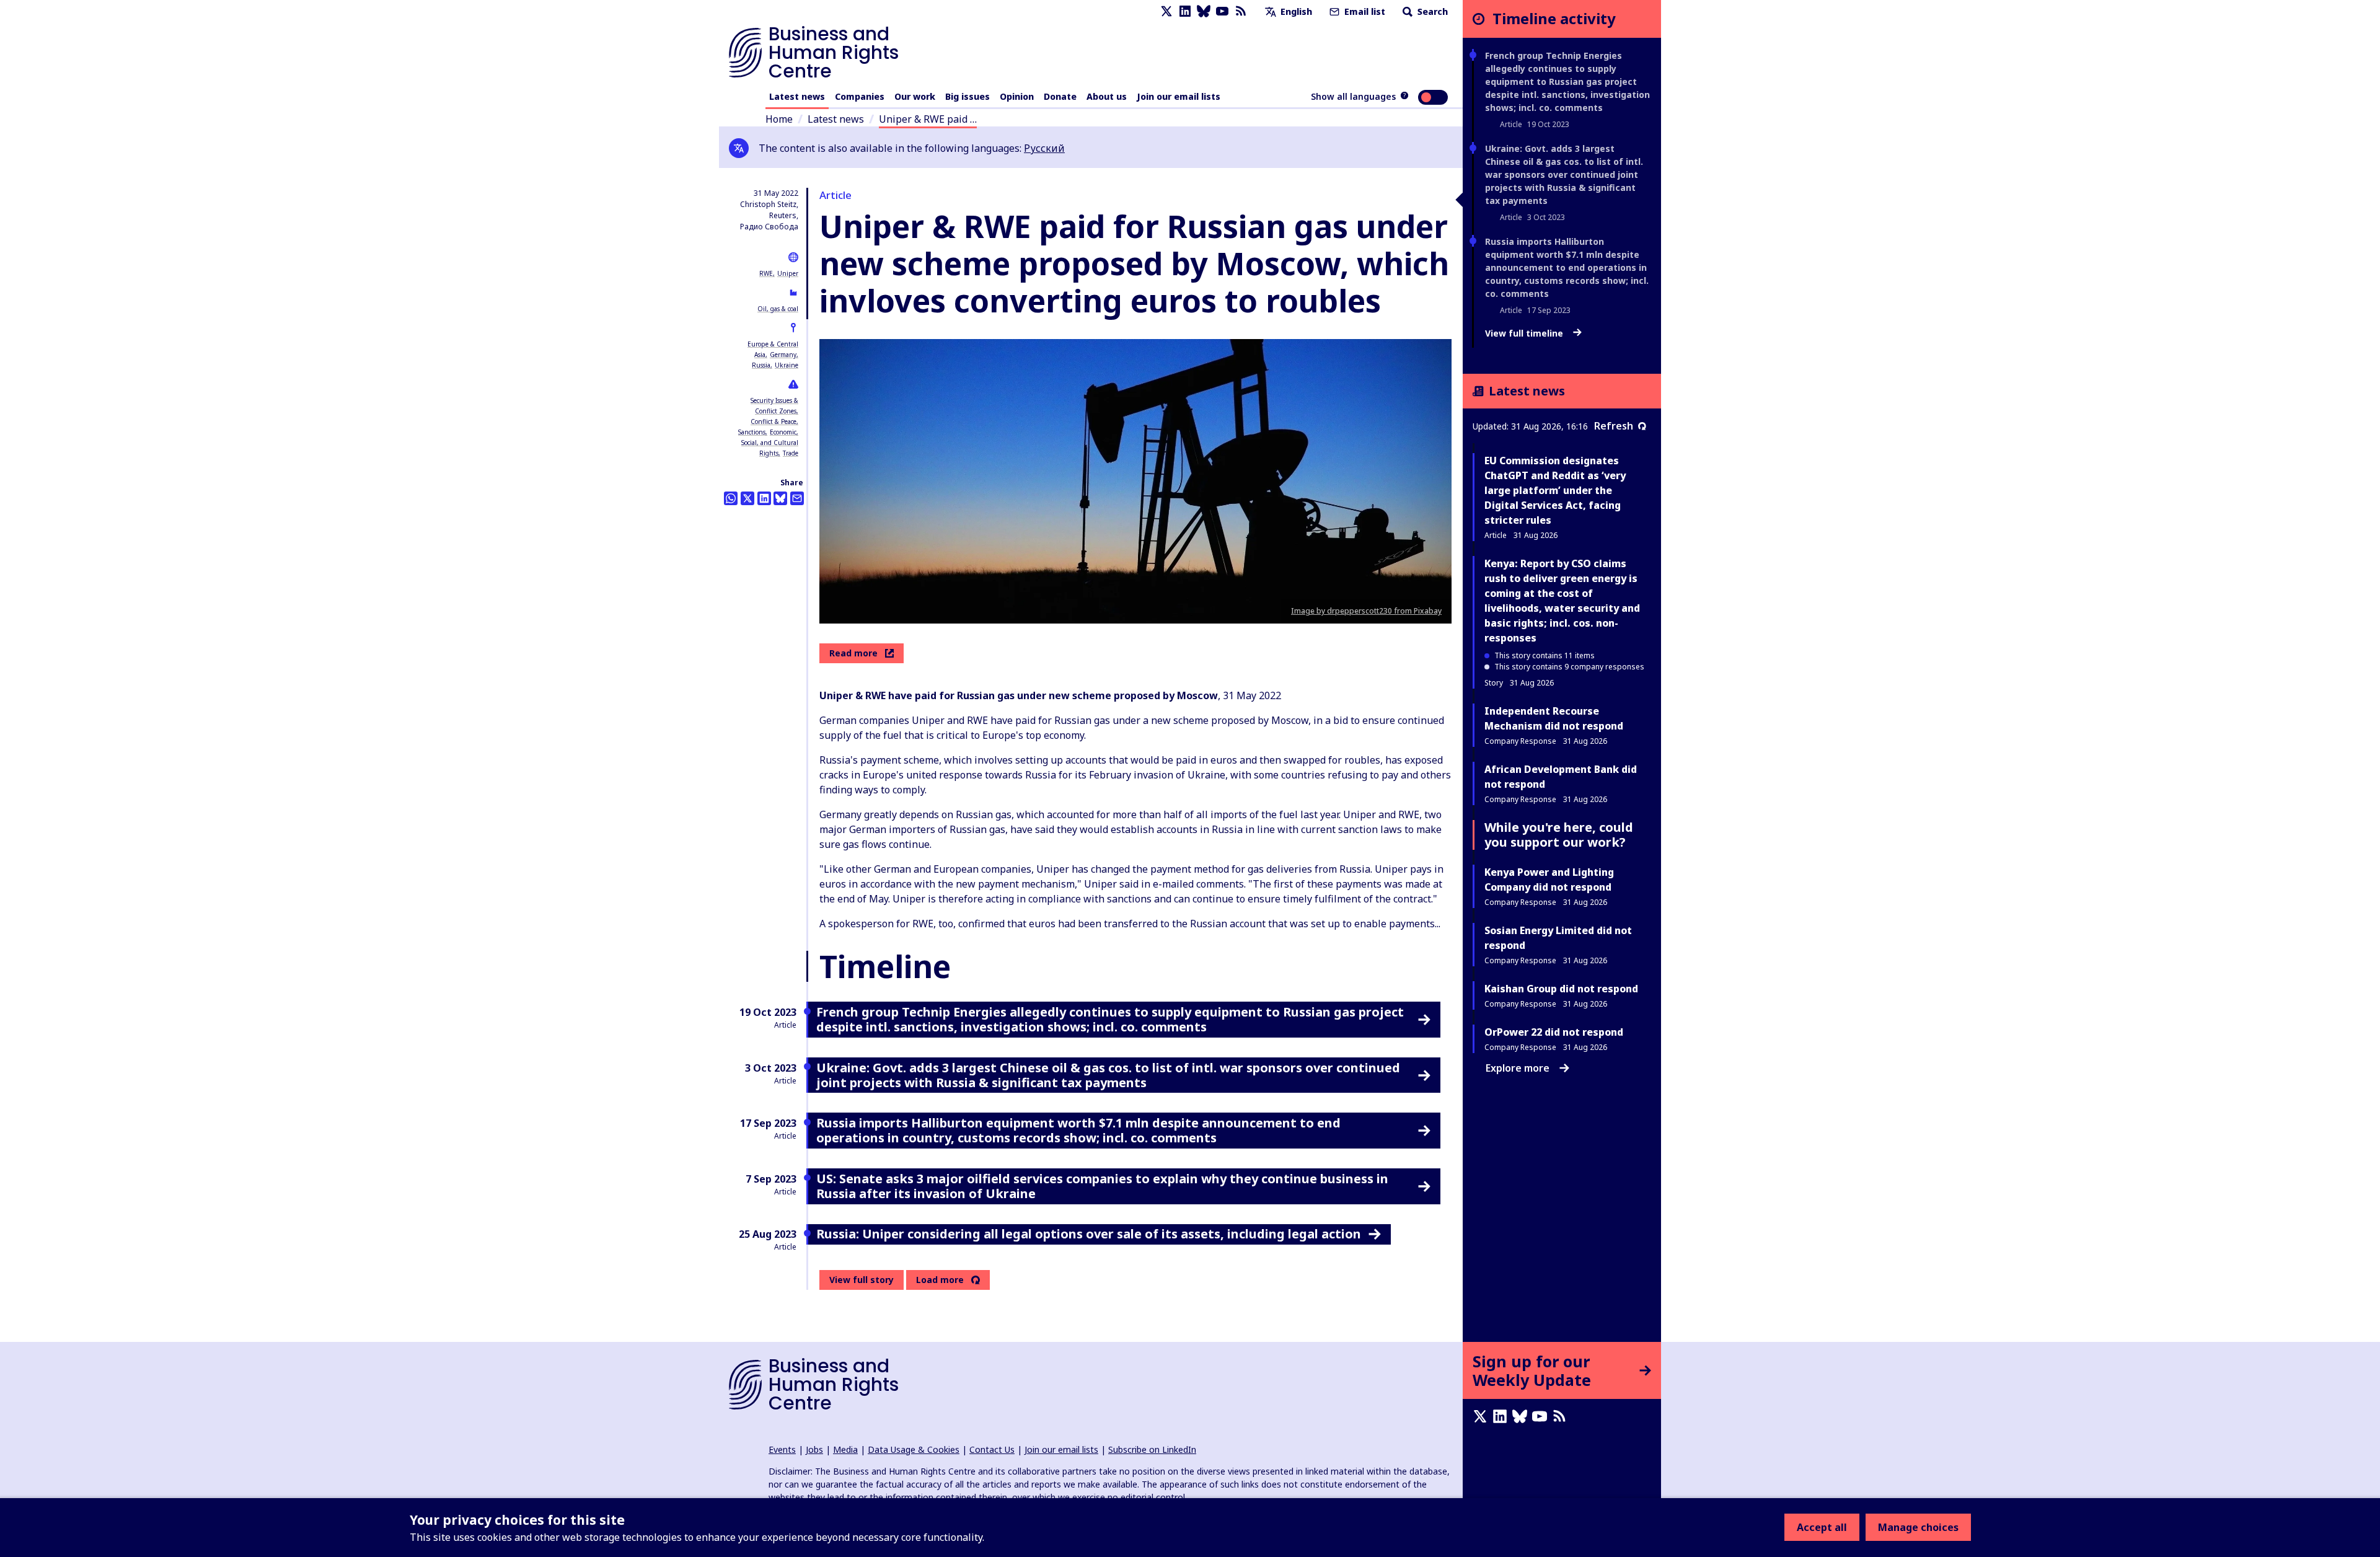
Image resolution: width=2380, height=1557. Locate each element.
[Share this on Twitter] (747, 498)
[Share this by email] (797, 498)
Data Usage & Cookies (914, 1449)
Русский (1044, 148)
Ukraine (787, 365)
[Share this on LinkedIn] (764, 498)
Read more (853, 653)
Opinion (1017, 96)
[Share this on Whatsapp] (731, 498)
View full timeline (1525, 333)
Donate (1060, 96)
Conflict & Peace (773, 421)
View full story (862, 1280)
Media (845, 1449)
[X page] (1166, 11)
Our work (915, 96)
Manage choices (1918, 1527)
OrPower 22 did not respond (1554, 1032)
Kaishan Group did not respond (1561, 989)
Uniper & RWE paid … (928, 119)
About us (1107, 96)
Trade (791, 453)
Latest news (797, 96)
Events (782, 1449)
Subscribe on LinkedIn (1152, 1449)
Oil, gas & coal (778, 309)
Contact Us (992, 1449)
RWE (766, 273)
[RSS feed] (1241, 11)
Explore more (1518, 1068)
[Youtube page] (1222, 11)
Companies (860, 96)
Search (1431, 11)
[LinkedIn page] (1185, 11)
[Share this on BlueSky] (780, 498)
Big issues (967, 96)
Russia (761, 365)
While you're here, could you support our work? (1559, 835)
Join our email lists (1179, 96)
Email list (1364, 11)
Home (779, 119)
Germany (783, 355)
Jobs (814, 1449)
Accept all (1822, 1527)
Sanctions (752, 432)
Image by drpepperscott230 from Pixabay (1366, 611)
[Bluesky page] (1204, 11)
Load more (940, 1280)
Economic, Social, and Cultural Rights (770, 443)
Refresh (1614, 426)
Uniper (788, 273)
